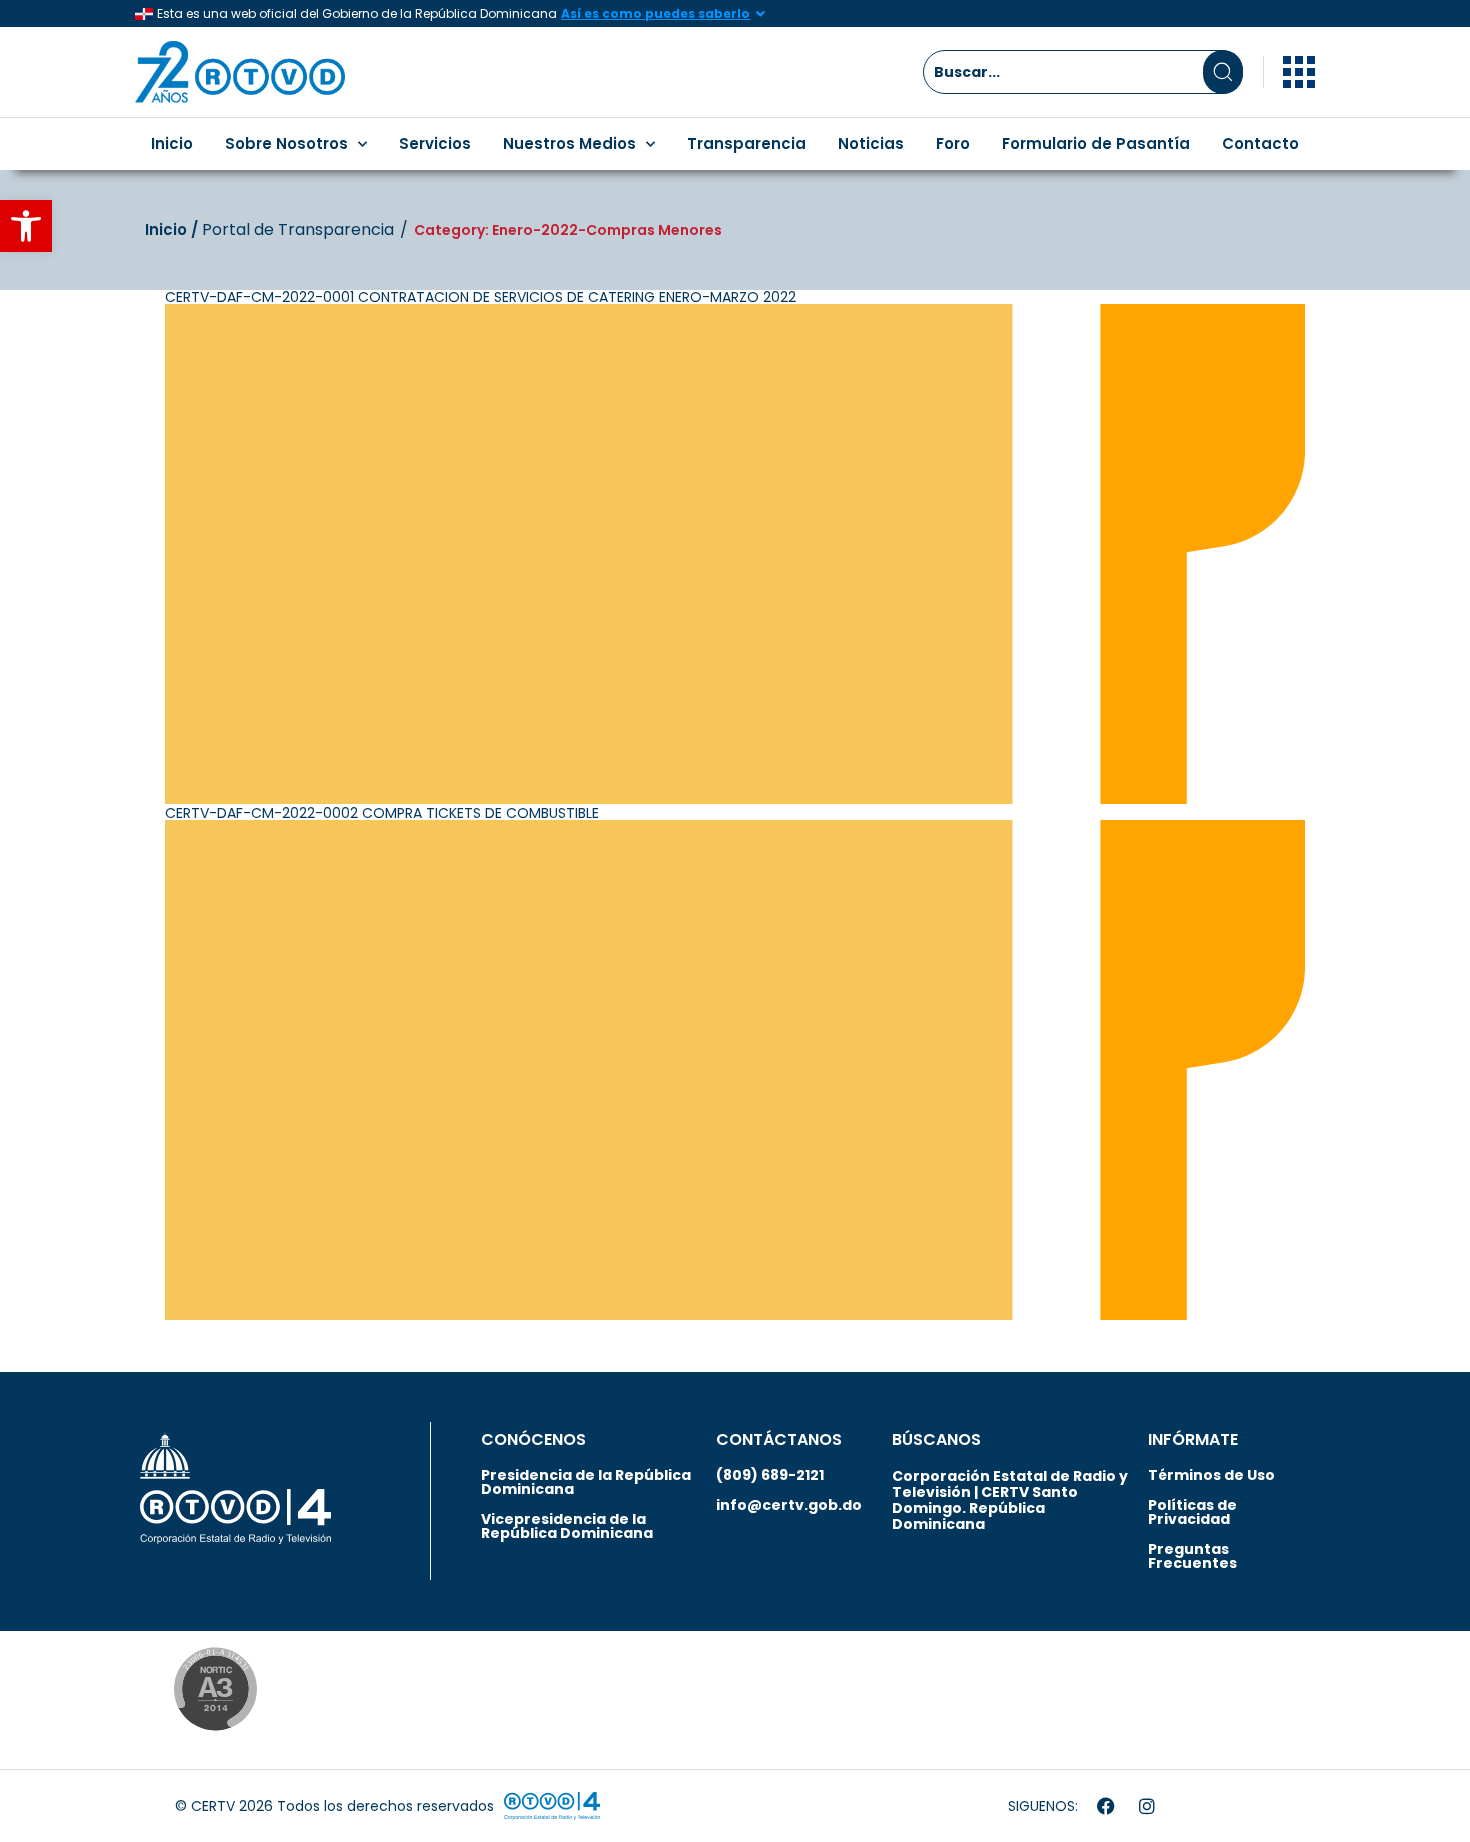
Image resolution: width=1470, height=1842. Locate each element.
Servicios (435, 143)
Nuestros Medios (569, 143)
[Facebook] (1106, 1806)
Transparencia (746, 143)
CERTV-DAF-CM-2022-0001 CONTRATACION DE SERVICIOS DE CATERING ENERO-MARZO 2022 (480, 297)
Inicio (172, 143)
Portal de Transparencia (298, 230)
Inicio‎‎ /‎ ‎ (173, 229)
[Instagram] (1147, 1806)
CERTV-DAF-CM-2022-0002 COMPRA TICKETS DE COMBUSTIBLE (382, 813)
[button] (26, 226)
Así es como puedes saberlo (655, 13)
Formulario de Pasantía (1096, 143)
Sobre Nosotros (286, 143)
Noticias (871, 143)
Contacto (1260, 143)
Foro (953, 143)
